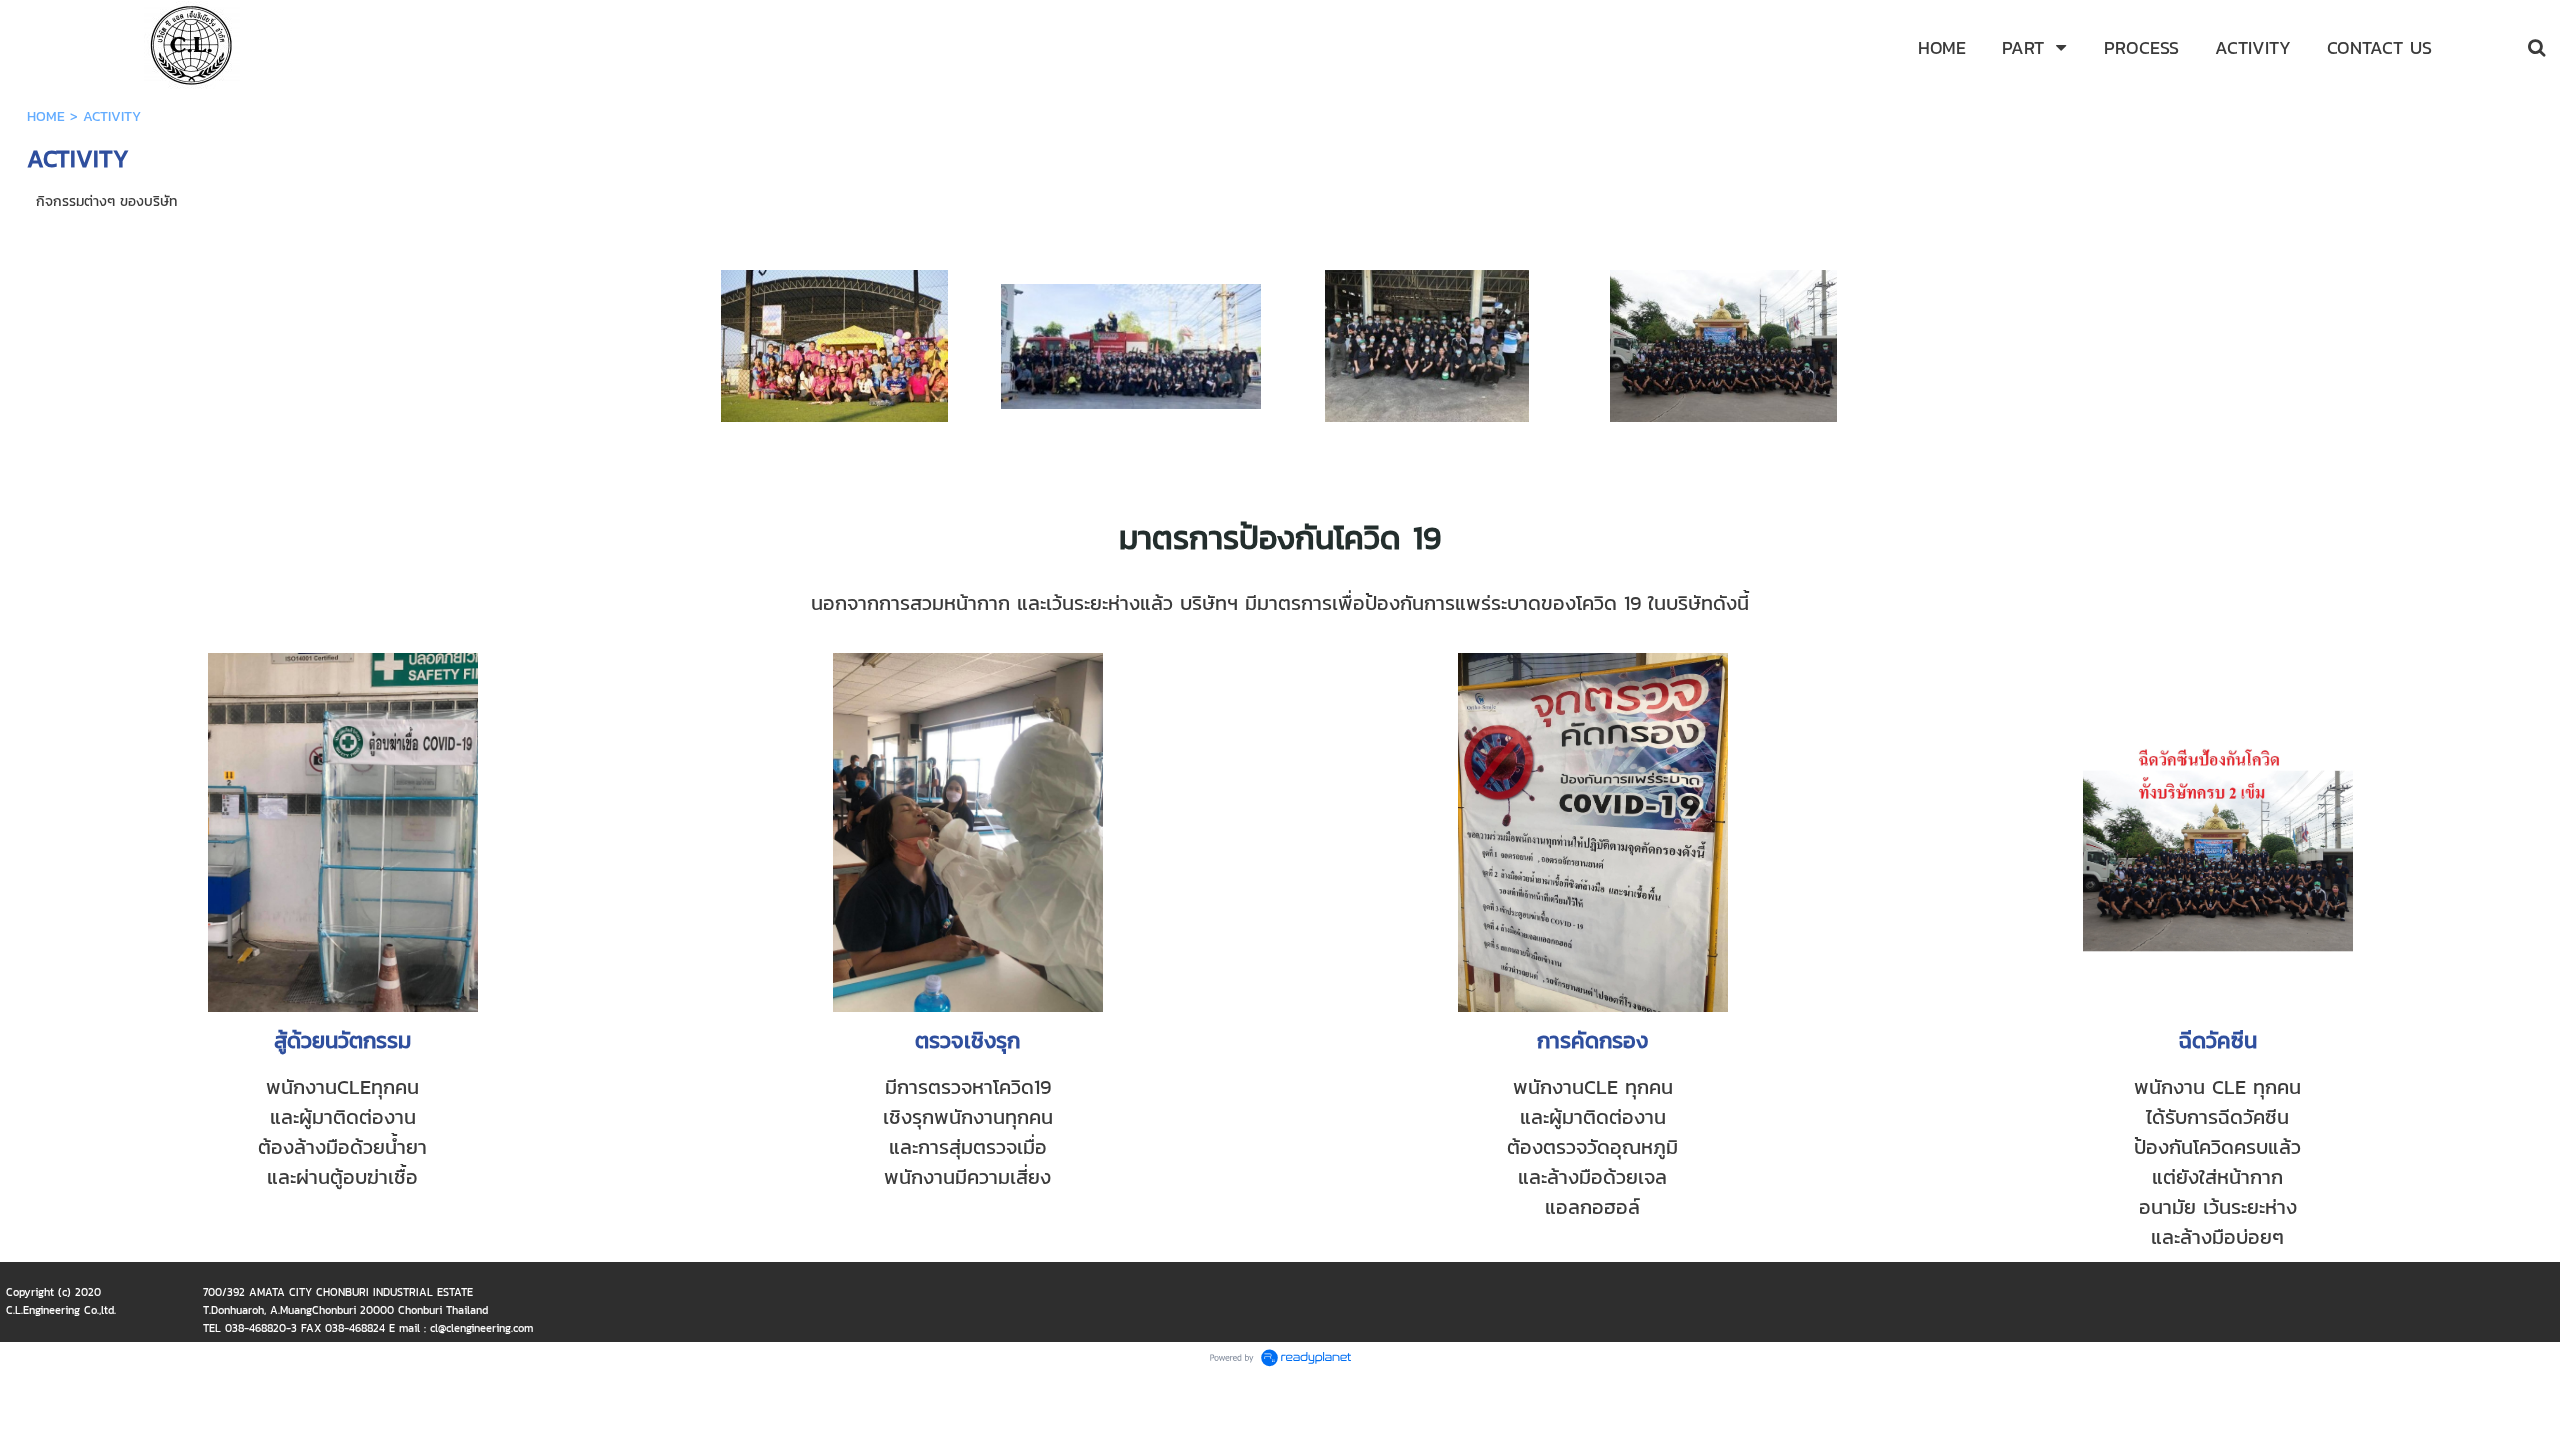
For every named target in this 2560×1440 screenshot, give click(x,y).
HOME (46, 116)
